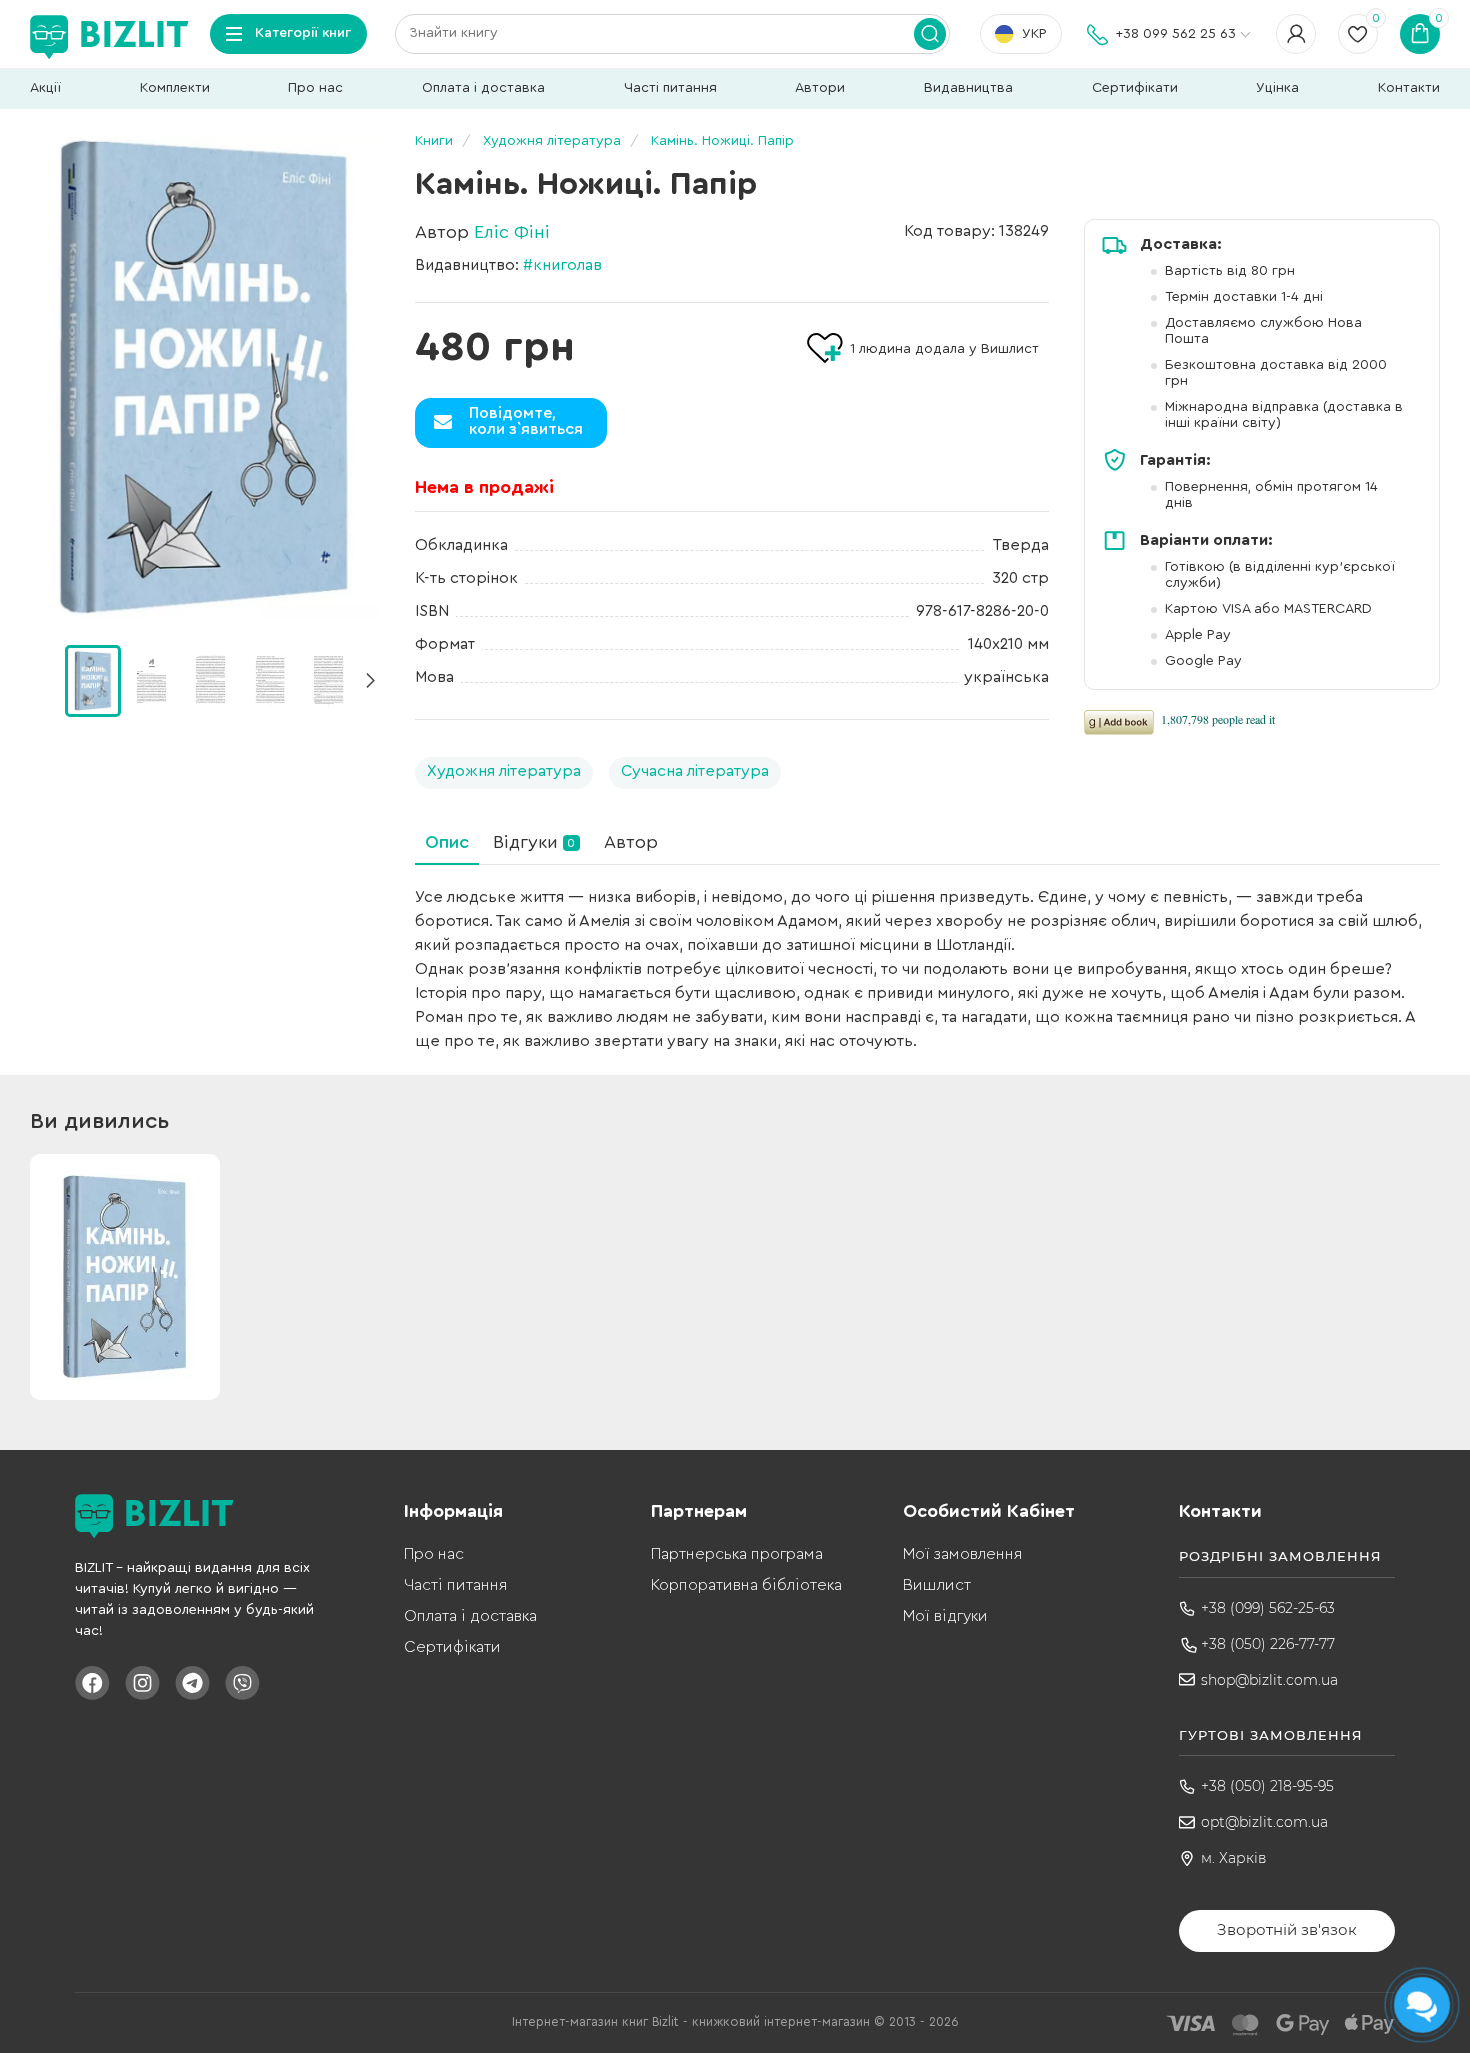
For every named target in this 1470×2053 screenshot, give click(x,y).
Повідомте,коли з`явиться (526, 421)
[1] (152, 680)
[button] (370, 681)
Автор (631, 842)
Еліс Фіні (512, 232)
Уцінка (1277, 88)
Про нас (315, 88)
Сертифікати (1135, 88)
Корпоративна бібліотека (746, 1585)
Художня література (504, 771)
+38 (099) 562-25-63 (1268, 1608)
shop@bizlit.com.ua (1269, 1680)
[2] (211, 680)
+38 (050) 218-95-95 (1267, 1786)
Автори (820, 88)
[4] (329, 680)
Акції (45, 88)
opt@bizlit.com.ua (1264, 1822)
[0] (93, 681)
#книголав (562, 265)
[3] (270, 680)
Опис (447, 842)
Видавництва (968, 88)
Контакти (1409, 88)
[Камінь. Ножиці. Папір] (205, 377)
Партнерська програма (737, 1554)
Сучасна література (695, 771)
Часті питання (670, 88)
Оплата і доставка (483, 88)
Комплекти (175, 88)
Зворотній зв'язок (1287, 1929)
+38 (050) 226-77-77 (1268, 1644)
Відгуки (534, 842)
